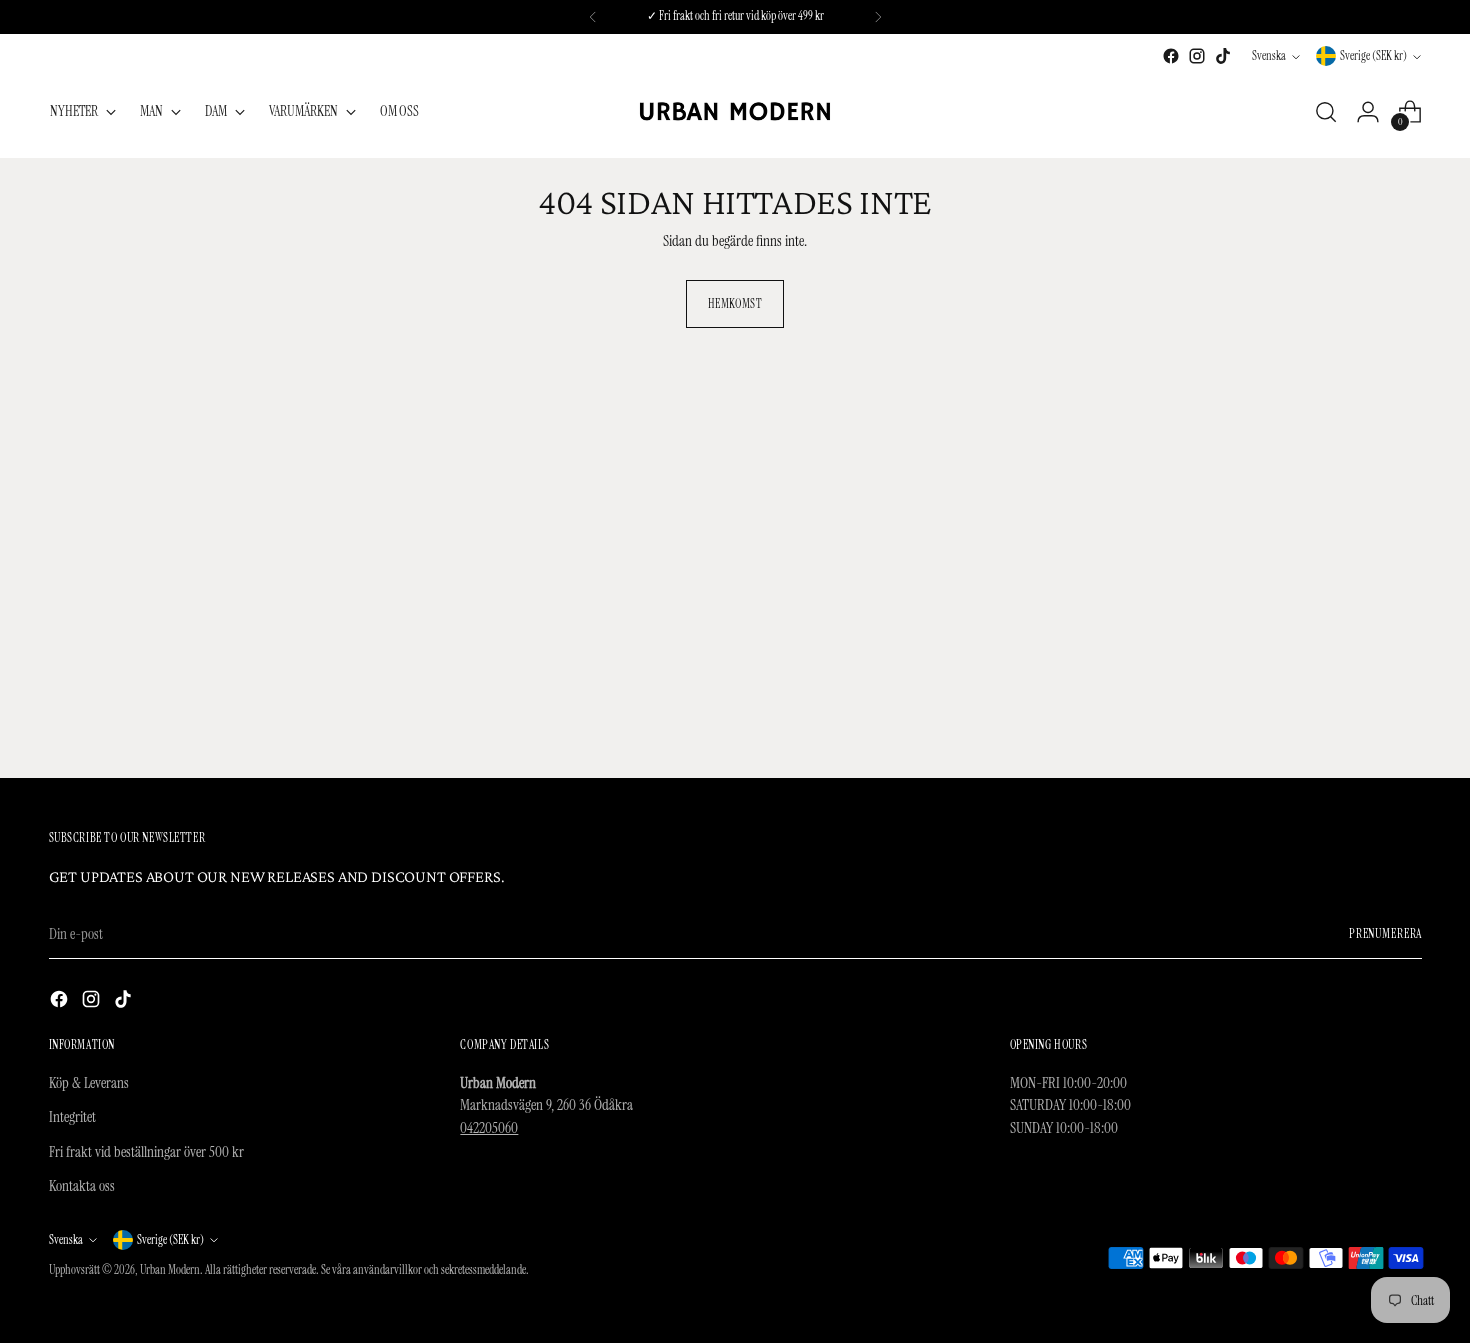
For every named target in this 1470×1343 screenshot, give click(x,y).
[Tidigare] (593, 17)
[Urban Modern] (735, 112)
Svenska (1269, 56)
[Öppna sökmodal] (1326, 112)
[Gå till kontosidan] (1368, 112)
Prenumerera (1385, 934)
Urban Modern (170, 1270)
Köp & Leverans (89, 1083)
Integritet (72, 1117)
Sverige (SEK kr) (1373, 56)
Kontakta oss (82, 1186)
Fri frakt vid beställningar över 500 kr (146, 1152)
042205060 (489, 1128)
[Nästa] (878, 17)
